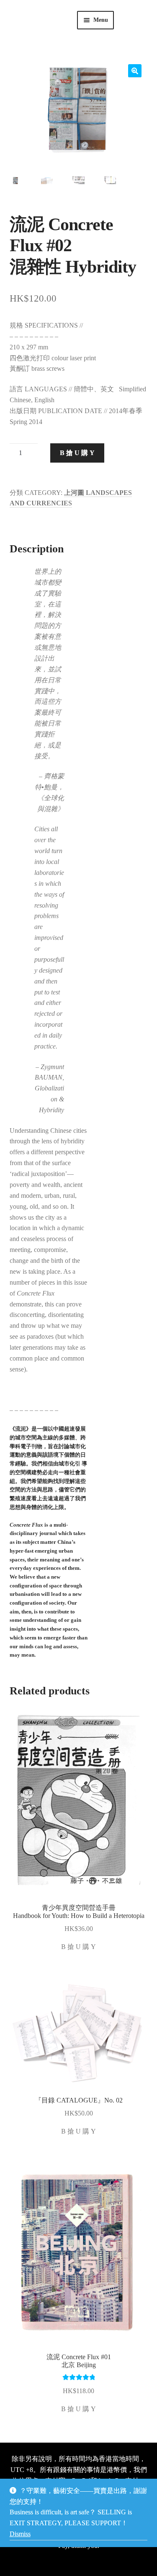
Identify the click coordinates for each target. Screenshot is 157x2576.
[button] (135, 71)
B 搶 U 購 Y (77, 453)
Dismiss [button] (20, 2534)
